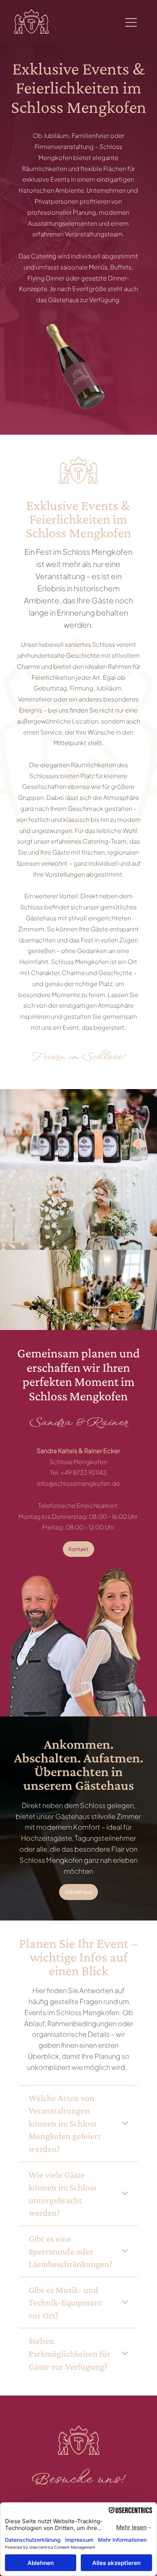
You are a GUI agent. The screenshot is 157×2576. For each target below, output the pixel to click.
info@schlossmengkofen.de (78, 1483)
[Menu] (131, 22)
